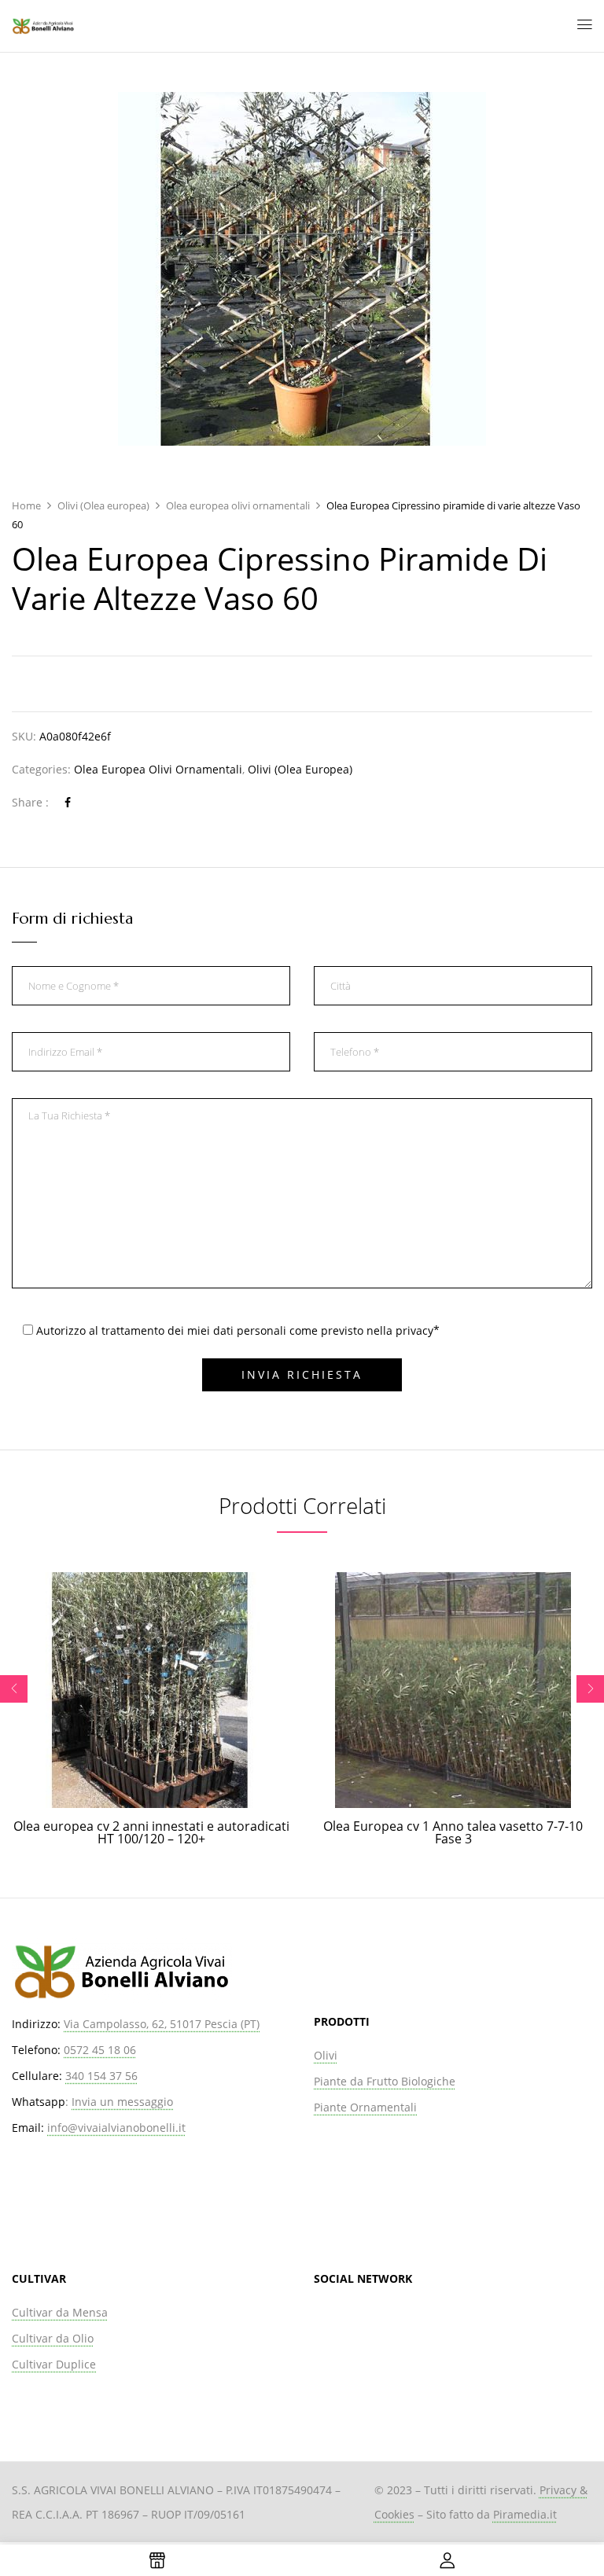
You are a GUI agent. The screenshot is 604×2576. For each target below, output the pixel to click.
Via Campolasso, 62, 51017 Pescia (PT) (162, 2024)
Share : (30, 802)
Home (26, 505)
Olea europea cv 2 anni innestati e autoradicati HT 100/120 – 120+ (151, 1832)
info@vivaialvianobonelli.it (116, 2128)
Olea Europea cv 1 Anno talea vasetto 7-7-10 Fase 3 (453, 1832)
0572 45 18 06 (100, 2050)
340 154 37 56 (101, 2076)
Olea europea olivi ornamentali (238, 505)
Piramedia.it (525, 2514)
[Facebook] (68, 802)
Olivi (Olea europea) (103, 505)
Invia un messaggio (122, 2102)
